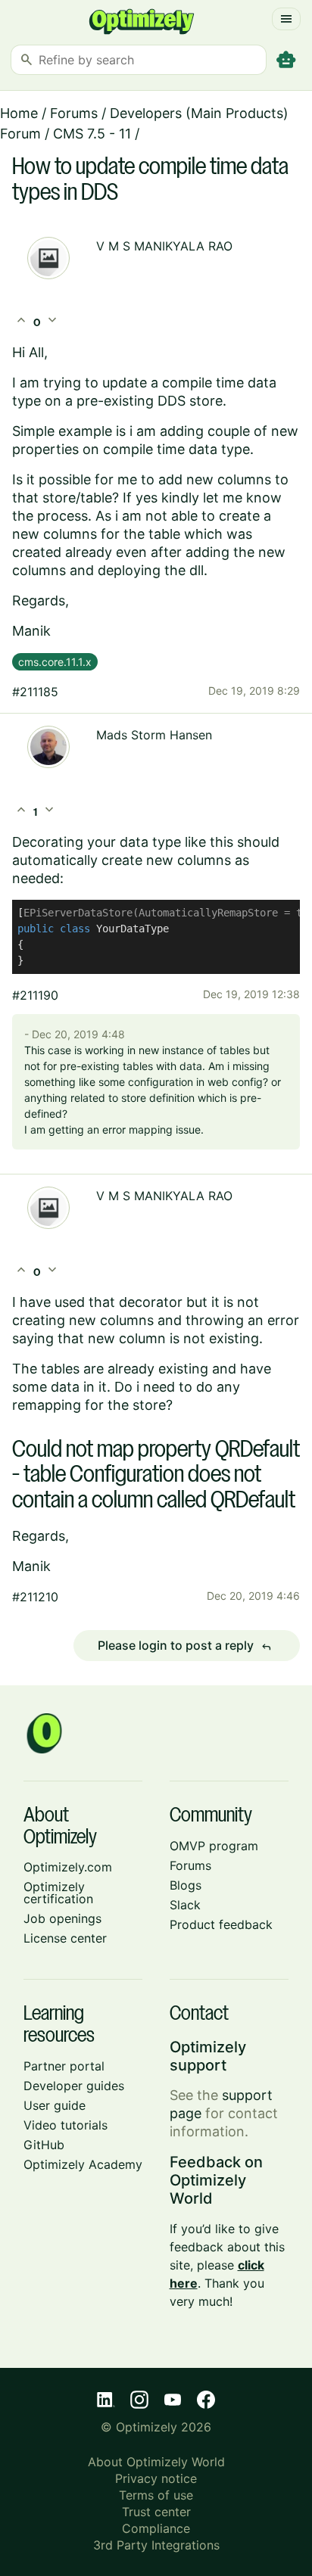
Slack (185, 1905)
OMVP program (214, 1846)
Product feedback (221, 1924)
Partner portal (64, 2066)
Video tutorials (66, 2125)
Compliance (156, 2528)
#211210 (35, 1597)
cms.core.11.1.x (55, 662)
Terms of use (156, 2495)
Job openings (62, 1918)
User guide (55, 2105)
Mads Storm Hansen (154, 735)
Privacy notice (156, 2478)
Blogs (186, 1885)
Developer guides (74, 2086)
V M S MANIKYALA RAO (164, 246)
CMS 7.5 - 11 (92, 134)
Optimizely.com (68, 1867)
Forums (74, 113)
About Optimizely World (156, 2462)
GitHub (44, 2145)
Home (19, 113)
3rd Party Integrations (156, 2545)
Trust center (156, 2512)
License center (65, 1938)
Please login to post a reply (185, 1646)
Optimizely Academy (83, 2164)
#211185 (35, 692)
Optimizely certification (58, 1893)
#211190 (35, 995)
